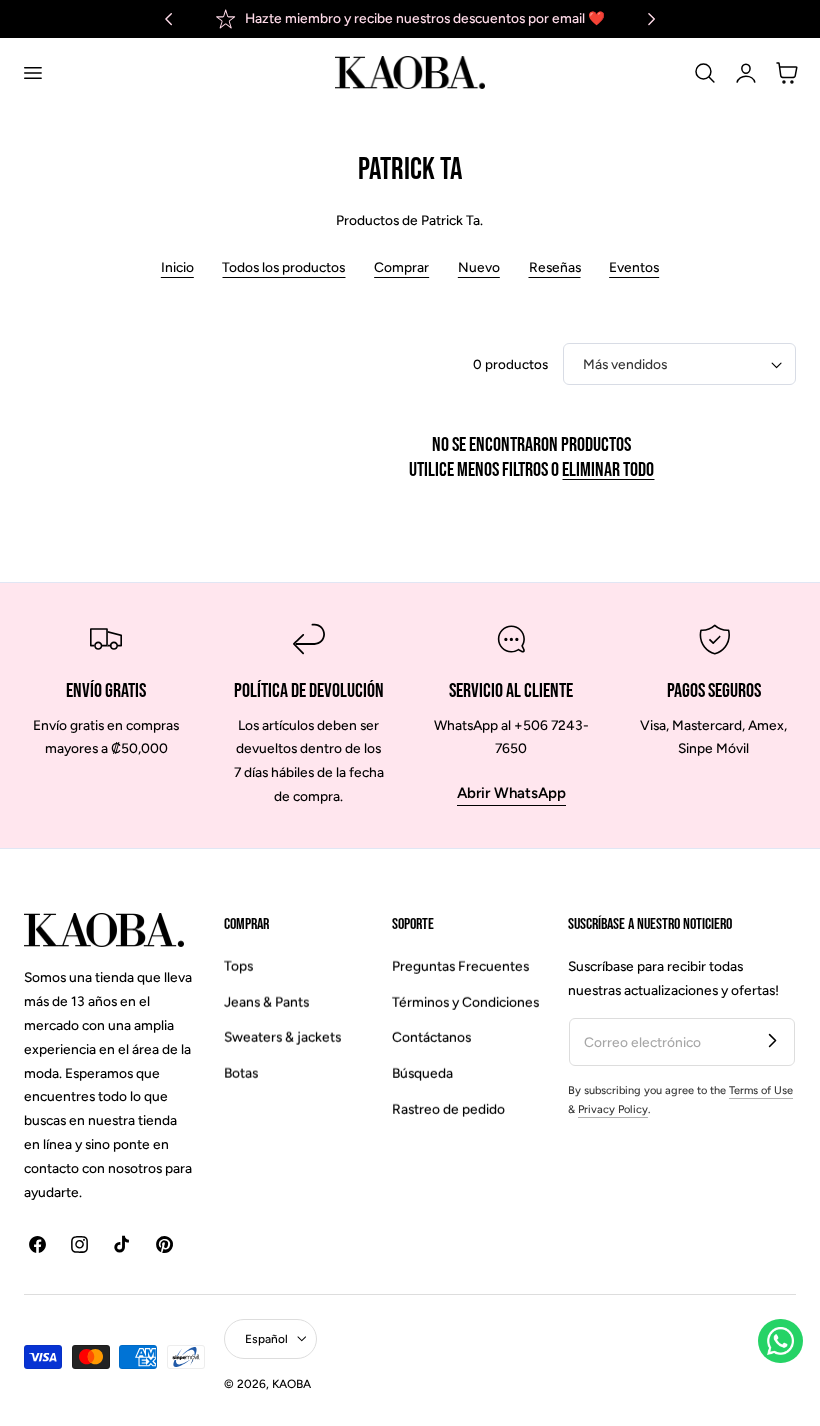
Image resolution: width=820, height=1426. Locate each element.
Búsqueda (422, 1073)
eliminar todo (608, 470)
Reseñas (555, 267)
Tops (238, 966)
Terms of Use (761, 1090)
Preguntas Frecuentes (460, 966)
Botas (241, 1073)
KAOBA (291, 1384)
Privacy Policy (613, 1109)
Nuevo (479, 267)
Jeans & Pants (266, 1002)
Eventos (634, 267)
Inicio (177, 267)
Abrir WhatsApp (511, 793)
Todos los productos (283, 267)
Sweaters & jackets (282, 1037)
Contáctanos (431, 1037)
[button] (32, 73)
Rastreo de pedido (448, 1109)
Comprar (401, 267)
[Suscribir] (772, 1041)
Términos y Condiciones (465, 1002)
